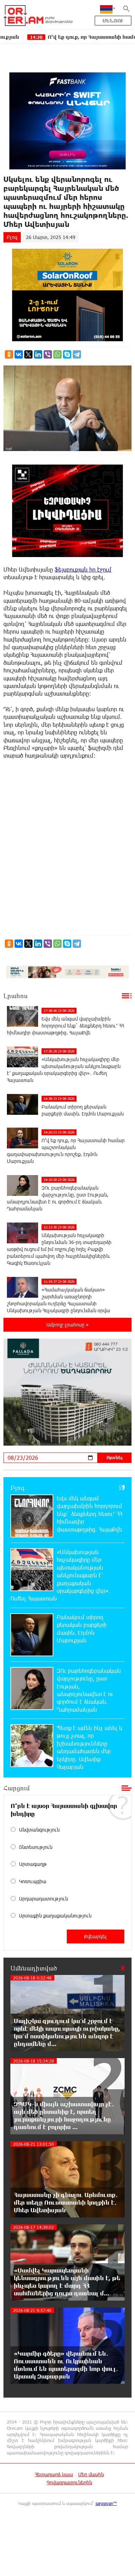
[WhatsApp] (57, 354)
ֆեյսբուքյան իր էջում (83, 569)
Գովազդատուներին (69, 2482)
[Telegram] (77, 354)
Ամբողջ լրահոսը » (67, 1325)
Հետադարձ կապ (54, 2474)
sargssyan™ (106, 2503)
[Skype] (67, 354)
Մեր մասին (91, 2474)
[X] (28, 354)
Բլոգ (12, 237)
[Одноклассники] (9, 354)
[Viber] (48, 354)
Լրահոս (16, 996)
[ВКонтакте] (19, 354)
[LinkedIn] (38, 354)
